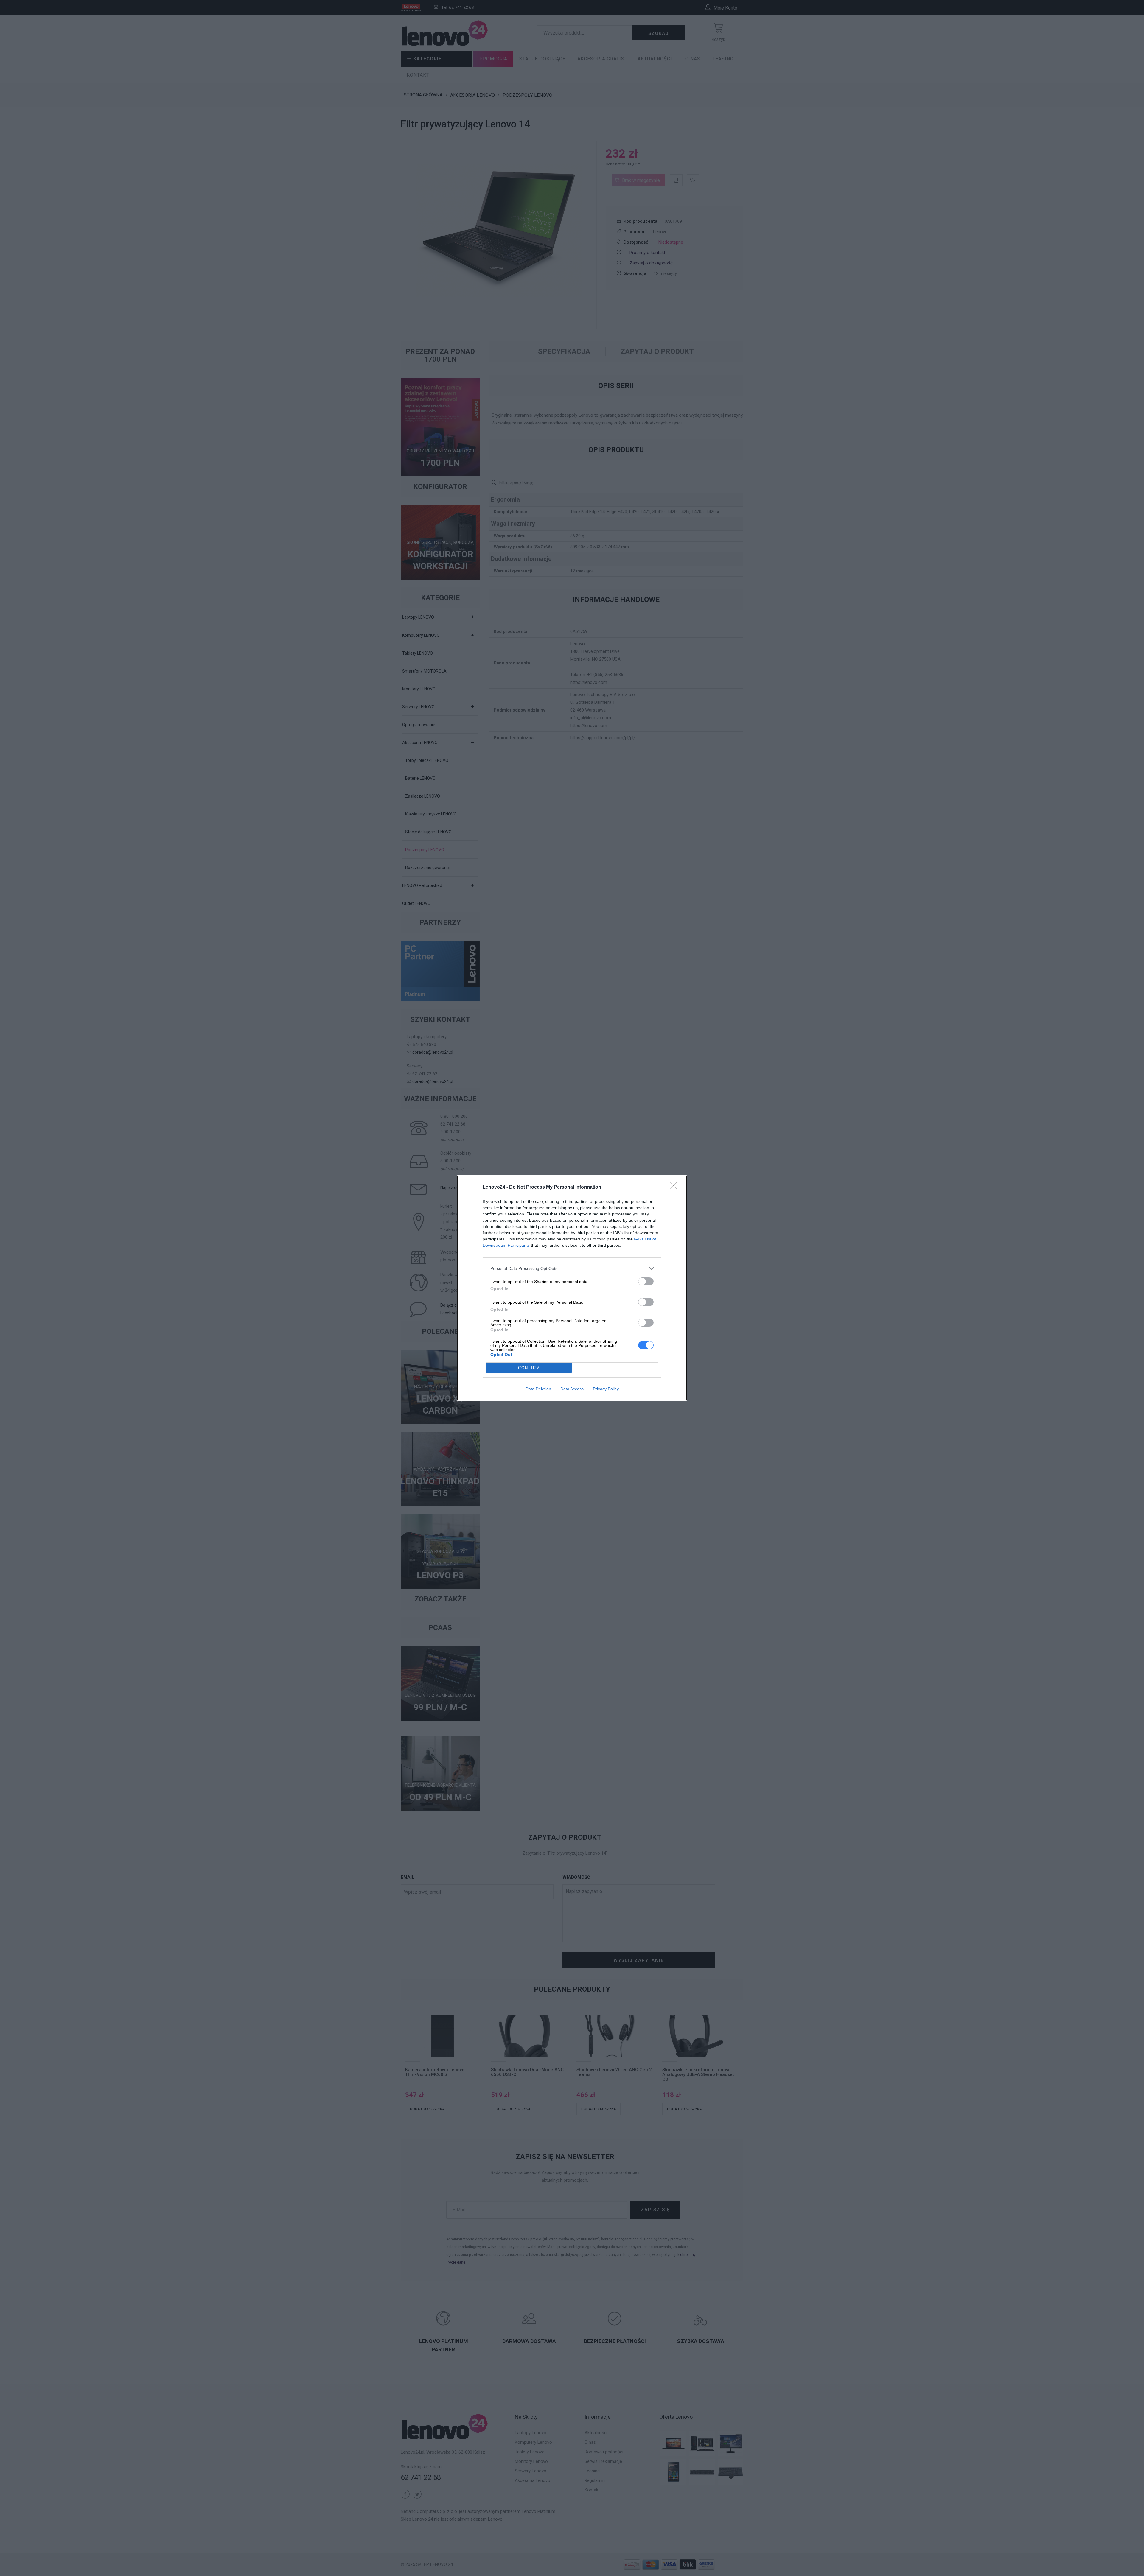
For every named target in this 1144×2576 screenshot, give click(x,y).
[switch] (646, 1281)
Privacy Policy (606, 1389)
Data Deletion (538, 1389)
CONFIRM (529, 1368)
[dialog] (572, 1288)
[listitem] (572, 1268)
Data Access (572, 1389)
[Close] (675, 1187)
